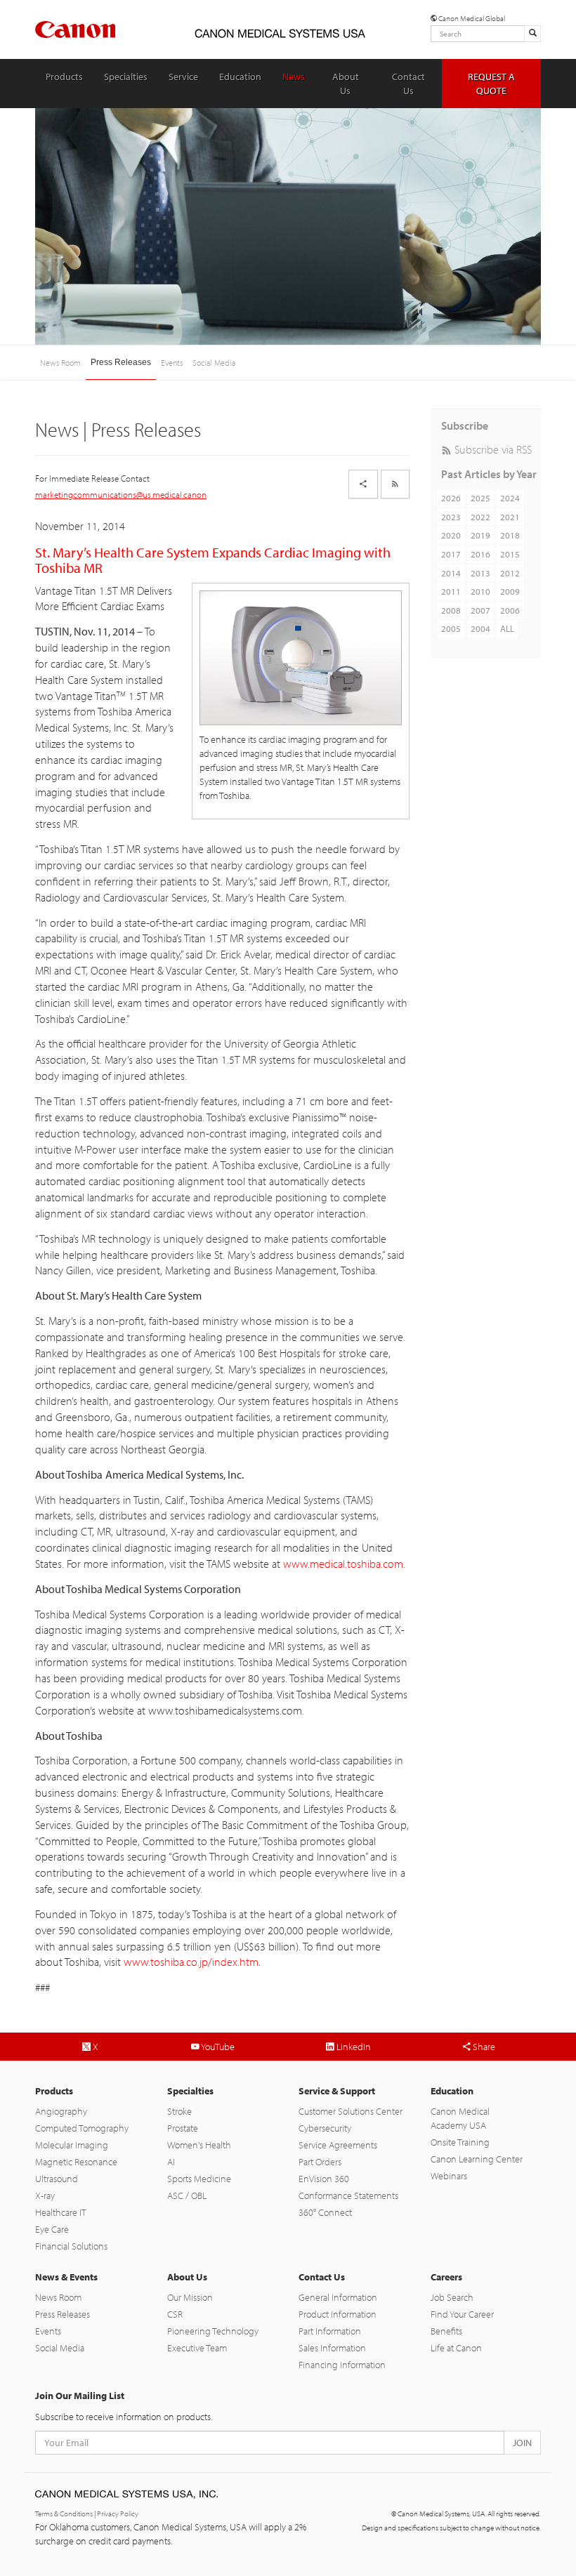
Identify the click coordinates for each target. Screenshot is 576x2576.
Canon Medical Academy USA (460, 2118)
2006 (510, 610)
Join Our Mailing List (80, 2396)
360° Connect (325, 2212)
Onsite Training (460, 2142)
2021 (510, 517)
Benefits (446, 2331)
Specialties (126, 77)
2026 (451, 498)
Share (483, 2047)
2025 (480, 498)
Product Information (338, 2314)
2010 (480, 591)
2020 (451, 535)
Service (183, 77)
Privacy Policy (118, 2514)
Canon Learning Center (477, 2159)
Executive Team (197, 2348)
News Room (60, 363)
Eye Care (52, 2229)
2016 (480, 554)
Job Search (452, 2297)
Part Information (330, 2331)
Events (172, 363)
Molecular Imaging (72, 2145)
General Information (338, 2297)
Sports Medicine (199, 2179)
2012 (510, 573)
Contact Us (408, 84)
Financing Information (342, 2365)
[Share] (363, 484)
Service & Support (337, 2091)
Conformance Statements (348, 2195)
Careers (446, 2277)
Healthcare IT (61, 2212)
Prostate (183, 2128)
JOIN (522, 2443)
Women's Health (199, 2145)
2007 (480, 610)
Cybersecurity (325, 2128)
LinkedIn (353, 2047)
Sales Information (332, 2348)
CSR (175, 2314)
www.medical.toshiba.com (343, 1564)
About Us (346, 84)
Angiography (61, 2111)
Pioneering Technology (213, 2331)
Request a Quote (491, 84)
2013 (480, 573)
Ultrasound (57, 2179)
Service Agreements (338, 2145)
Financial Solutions (71, 2246)
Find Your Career (462, 2314)
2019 (480, 535)
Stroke (179, 2111)
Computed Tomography (82, 2128)
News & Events (66, 2277)
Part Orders (320, 2162)
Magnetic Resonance (76, 2162)
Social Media (214, 363)
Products (64, 77)
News (294, 77)
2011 (451, 591)
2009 (510, 591)
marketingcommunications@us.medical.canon (121, 494)
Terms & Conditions (64, 2514)
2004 (480, 628)
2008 (451, 610)
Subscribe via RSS (492, 449)
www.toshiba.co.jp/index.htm (191, 1962)
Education (240, 77)
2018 (510, 535)
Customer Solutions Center (351, 2111)
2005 (451, 628)
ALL (507, 628)
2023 (451, 517)
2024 (510, 498)
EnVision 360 (324, 2179)
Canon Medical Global (471, 18)
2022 (480, 517)
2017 (451, 554)
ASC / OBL (187, 2195)
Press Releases (121, 362)
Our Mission (190, 2297)
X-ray (45, 2195)
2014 (451, 573)
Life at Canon (456, 2348)
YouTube (217, 2047)
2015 (510, 554)
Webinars (449, 2176)
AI (171, 2162)
